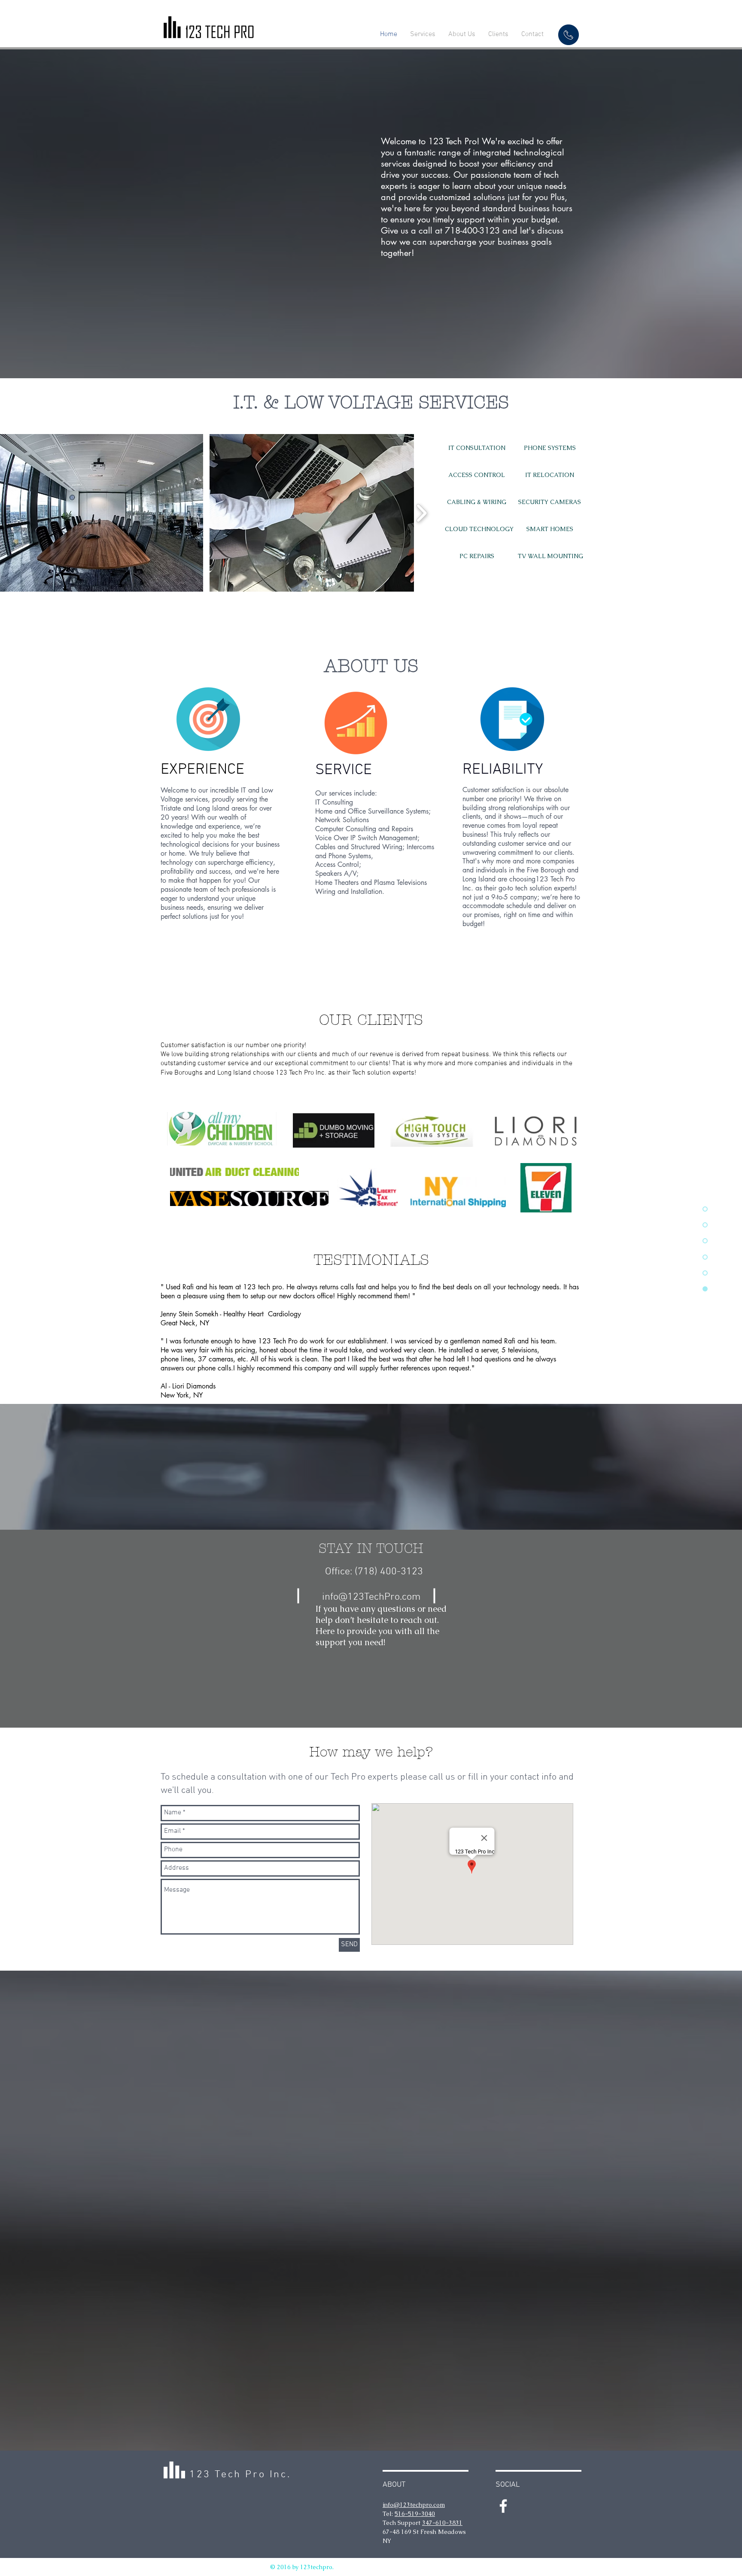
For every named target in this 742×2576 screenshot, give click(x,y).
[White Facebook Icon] (503, 2506)
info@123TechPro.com (371, 1597)
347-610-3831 (442, 2523)
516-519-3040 (415, 2514)
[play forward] (421, 513)
